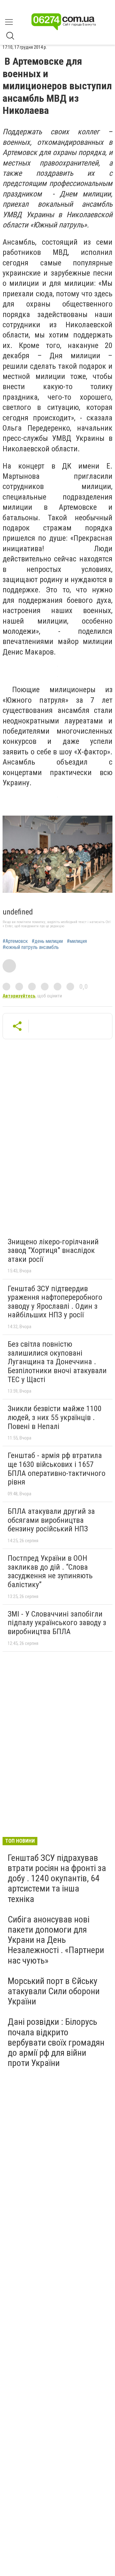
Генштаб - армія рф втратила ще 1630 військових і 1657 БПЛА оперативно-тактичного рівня (57, 1469)
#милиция (77, 941)
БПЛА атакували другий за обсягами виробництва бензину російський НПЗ (51, 1520)
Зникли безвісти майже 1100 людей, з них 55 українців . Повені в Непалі (55, 1417)
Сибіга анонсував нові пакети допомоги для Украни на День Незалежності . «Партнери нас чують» (56, 1940)
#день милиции (47, 941)
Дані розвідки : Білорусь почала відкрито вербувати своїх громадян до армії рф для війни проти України (56, 2042)
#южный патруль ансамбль (31, 947)
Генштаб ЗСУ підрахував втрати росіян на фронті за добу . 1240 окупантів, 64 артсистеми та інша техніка (57, 1878)
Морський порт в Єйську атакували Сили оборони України (54, 1991)
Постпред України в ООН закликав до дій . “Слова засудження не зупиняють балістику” (50, 1571)
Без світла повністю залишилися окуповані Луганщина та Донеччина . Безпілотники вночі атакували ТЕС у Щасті (57, 1362)
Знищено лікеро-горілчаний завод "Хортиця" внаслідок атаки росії (53, 1251)
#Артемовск (15, 941)
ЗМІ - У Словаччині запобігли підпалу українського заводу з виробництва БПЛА (57, 1623)
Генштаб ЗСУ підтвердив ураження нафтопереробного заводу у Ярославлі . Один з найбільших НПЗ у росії (55, 1302)
